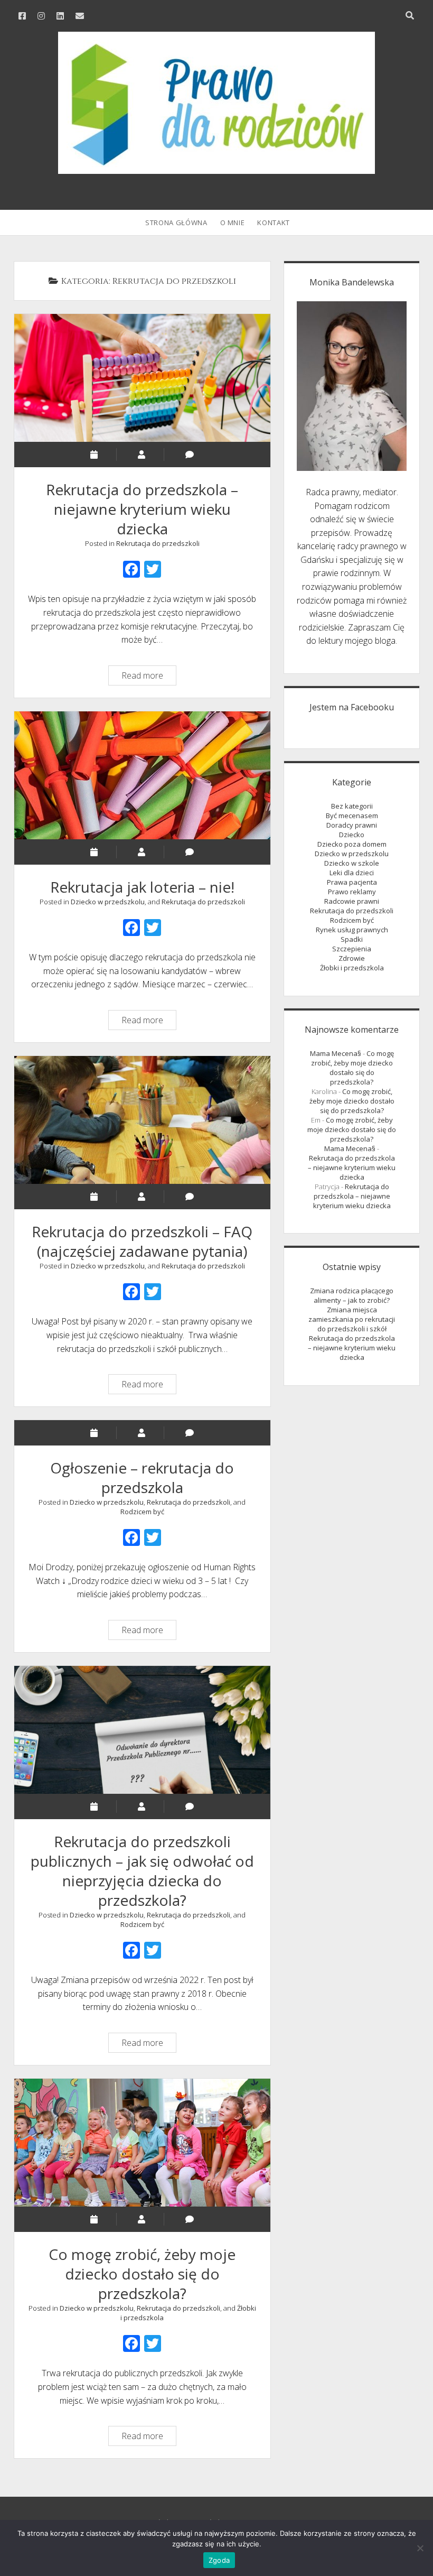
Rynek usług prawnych (352, 930)
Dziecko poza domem (352, 844)
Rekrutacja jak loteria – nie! (142, 775)
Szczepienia (352, 949)
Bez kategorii (352, 806)
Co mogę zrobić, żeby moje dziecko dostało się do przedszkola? (142, 2143)
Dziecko (352, 835)
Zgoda (219, 2560)
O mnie (233, 223)
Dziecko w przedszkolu (108, 902)
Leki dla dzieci (352, 873)
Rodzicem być (142, 1512)
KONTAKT (274, 223)
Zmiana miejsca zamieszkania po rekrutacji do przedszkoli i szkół (352, 1319)
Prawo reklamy (352, 892)
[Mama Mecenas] (216, 168)
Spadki (352, 939)
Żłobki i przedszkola (352, 968)
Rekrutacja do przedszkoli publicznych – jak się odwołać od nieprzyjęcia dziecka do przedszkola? (142, 1730)
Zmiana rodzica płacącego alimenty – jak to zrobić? (352, 1295)
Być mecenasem (352, 816)
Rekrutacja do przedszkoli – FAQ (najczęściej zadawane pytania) (142, 1120)
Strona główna (176, 223)
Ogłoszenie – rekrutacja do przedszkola (142, 1477)
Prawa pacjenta (352, 882)
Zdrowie (352, 958)
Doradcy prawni (352, 825)
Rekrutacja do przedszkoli (158, 543)
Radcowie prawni (352, 901)
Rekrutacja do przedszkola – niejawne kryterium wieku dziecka (142, 378)
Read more (149, 677)
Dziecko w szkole (352, 863)
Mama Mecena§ (336, 1053)
